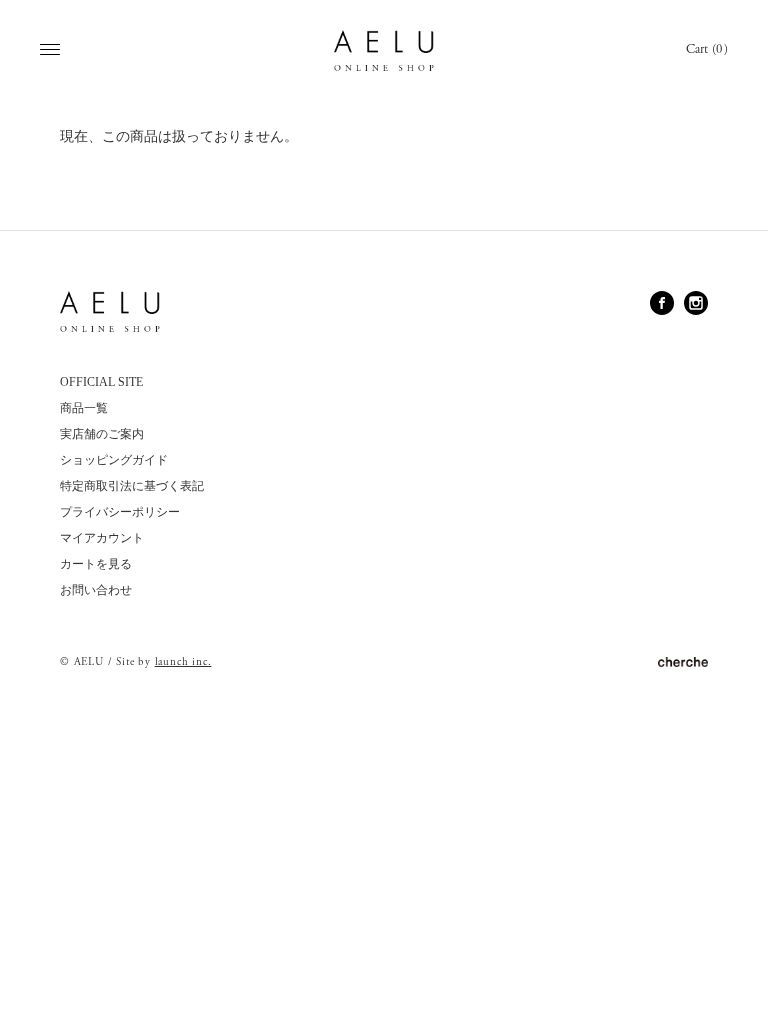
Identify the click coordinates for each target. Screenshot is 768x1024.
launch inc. (183, 662)
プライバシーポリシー (120, 512)
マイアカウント (102, 538)
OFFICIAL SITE (101, 382)
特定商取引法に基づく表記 (132, 486)
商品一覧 (84, 408)
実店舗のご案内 (102, 434)
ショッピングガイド (114, 460)
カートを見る (96, 564)
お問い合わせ (96, 590)
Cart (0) (707, 49)
